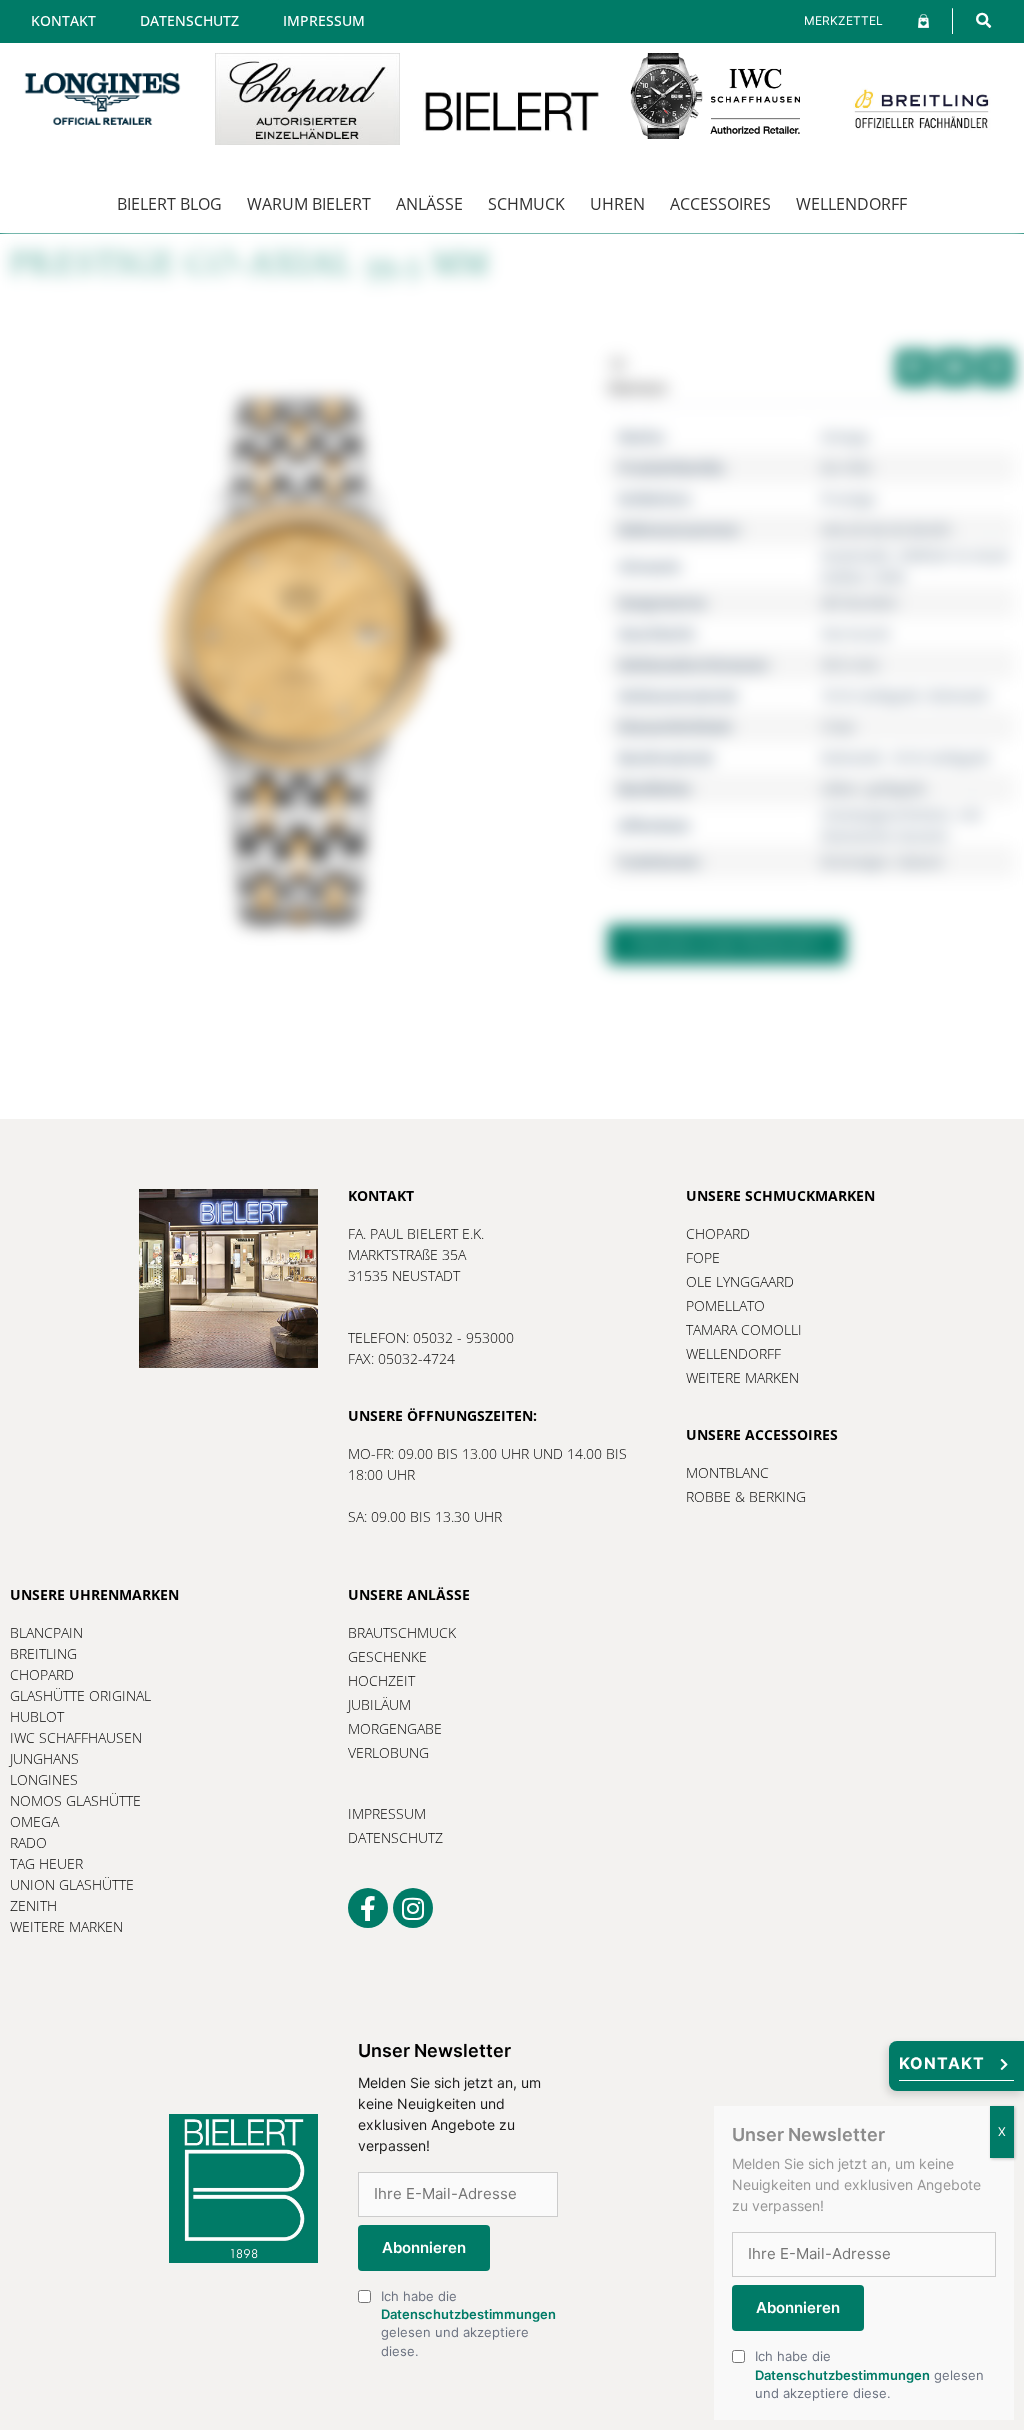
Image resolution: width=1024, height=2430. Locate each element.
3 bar (838, 726)
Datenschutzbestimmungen (468, 2314)
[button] (983, 20)
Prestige (848, 498)
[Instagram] (413, 1908)
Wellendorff (851, 204)
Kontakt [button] (942, 2063)
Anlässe (429, 204)
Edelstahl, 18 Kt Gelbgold (905, 757)
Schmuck (526, 204)
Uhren (617, 204)
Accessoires (720, 204)
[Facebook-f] (368, 1908)
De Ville (846, 467)
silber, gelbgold (873, 788)
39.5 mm (850, 664)
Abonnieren (424, 2247)
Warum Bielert (309, 204)
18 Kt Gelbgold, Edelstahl (905, 695)
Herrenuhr (856, 633)
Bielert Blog (169, 204)
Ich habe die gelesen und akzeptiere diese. (468, 2323)
